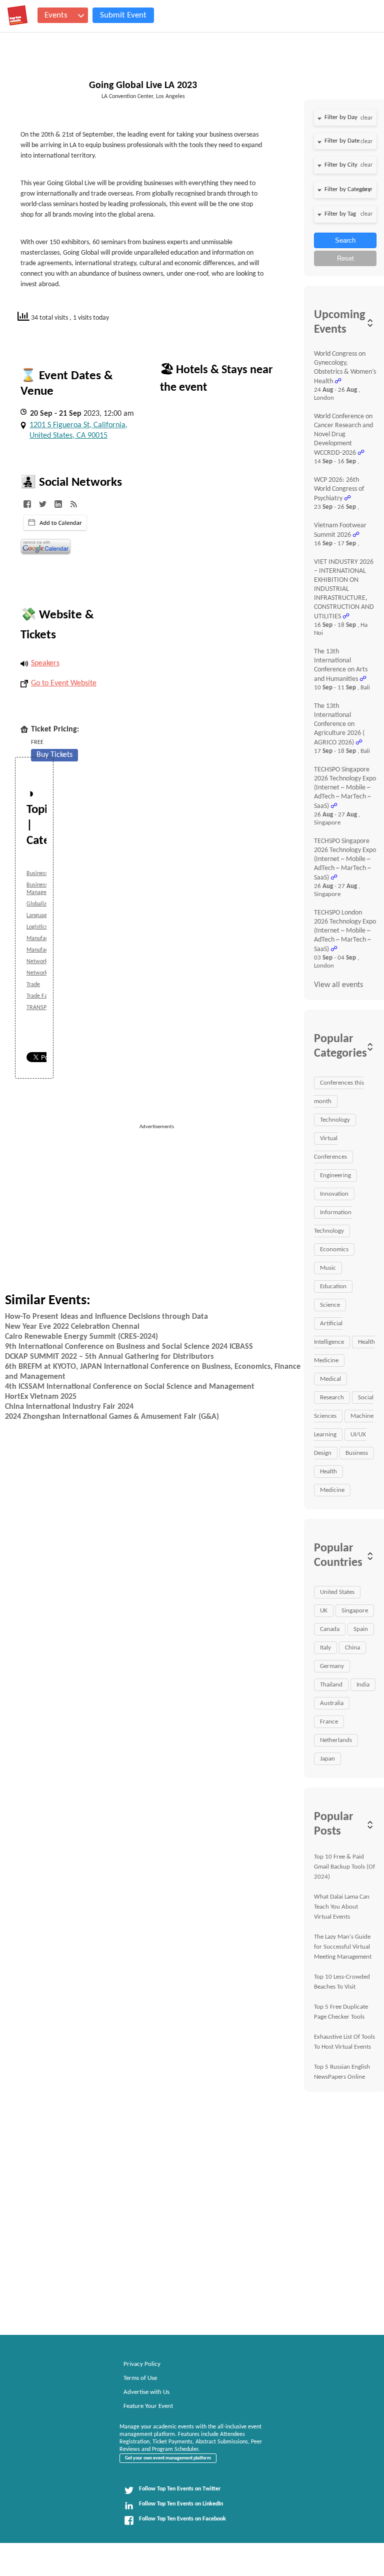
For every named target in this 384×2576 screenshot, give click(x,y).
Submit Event (123, 15)
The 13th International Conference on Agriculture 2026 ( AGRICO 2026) (339, 724)
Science (330, 1305)
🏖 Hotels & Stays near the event (216, 379)
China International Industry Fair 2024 (69, 1407)
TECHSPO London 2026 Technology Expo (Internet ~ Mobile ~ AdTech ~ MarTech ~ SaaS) (345, 931)
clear (366, 118)
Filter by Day (341, 117)
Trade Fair (39, 996)
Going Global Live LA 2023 (143, 86)
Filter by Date (342, 141)
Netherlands (336, 1740)
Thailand (331, 1685)
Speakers (45, 663)
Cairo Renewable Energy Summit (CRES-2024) (81, 1337)
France (329, 1722)
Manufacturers (44, 939)
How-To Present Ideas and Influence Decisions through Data (106, 1317)
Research (332, 1398)
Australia (332, 1703)
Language (38, 916)
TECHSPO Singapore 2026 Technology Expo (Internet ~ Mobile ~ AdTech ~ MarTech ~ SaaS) (345, 788)
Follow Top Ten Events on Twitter (180, 2489)
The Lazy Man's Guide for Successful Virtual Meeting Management (343, 1947)
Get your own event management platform (168, 2458)
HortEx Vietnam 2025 (41, 1397)
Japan (327, 1759)
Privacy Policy (142, 2364)
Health (328, 1472)
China (352, 1648)
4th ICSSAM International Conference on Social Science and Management (130, 1387)
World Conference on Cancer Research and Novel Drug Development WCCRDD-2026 (343, 435)
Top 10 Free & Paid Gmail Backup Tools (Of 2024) (344, 1867)
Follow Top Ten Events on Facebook (182, 2519)
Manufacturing (44, 950)
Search (345, 240)
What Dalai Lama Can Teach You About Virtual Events (342, 1907)
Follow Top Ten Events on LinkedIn (181, 2504)
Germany (332, 1666)
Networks (38, 973)
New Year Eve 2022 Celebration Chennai (72, 1327)
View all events (338, 985)
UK (324, 1611)
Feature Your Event (148, 2406)
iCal (55, 523)
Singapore (355, 1611)
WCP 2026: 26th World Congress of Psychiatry (339, 489)
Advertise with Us (146, 2392)
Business (37, 874)
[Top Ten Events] (17, 16)
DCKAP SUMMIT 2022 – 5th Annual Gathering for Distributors (109, 1357)
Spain (361, 1629)
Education (333, 1286)
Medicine (332, 1490)
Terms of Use (140, 2378)
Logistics (37, 927)
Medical (330, 1379)
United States (337, 1592)
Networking (41, 962)
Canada (330, 1629)
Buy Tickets (54, 755)
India (363, 1685)
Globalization (43, 904)
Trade (33, 985)
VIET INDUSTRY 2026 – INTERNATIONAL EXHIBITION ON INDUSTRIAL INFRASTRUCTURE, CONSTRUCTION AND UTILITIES (344, 589)
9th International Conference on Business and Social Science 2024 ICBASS (129, 1347)
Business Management (43, 889)
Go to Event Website (64, 683)
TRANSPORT (42, 1008)
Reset (345, 258)
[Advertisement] (215, 1201)
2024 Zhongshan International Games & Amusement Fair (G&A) (112, 1417)
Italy (325, 1648)
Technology (335, 1120)
